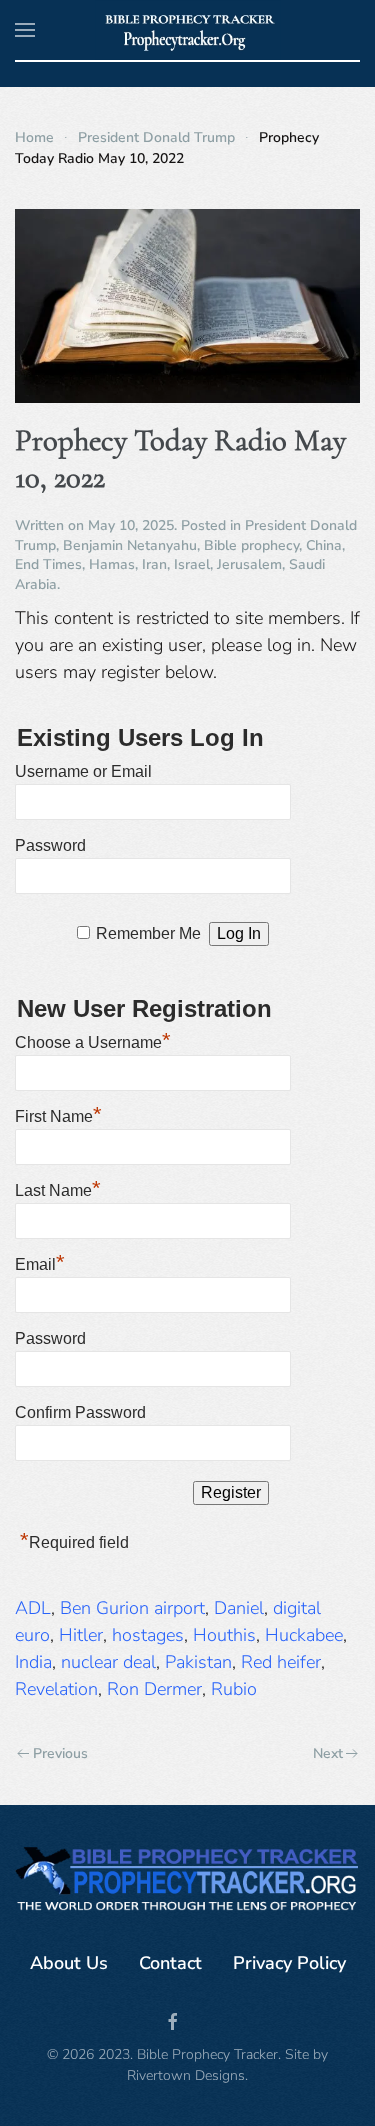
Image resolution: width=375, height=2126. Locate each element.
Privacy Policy (289, 1963)
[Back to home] (187, 30)
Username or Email (83, 771)
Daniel (239, 1608)
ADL (33, 1608)
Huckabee (304, 1635)
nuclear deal (108, 1662)
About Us (69, 1963)
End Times (48, 564)
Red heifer (281, 1662)
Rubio (234, 1689)
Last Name (58, 1188)
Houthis (224, 1635)
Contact (170, 1963)
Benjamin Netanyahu (130, 545)
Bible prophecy (251, 545)
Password (50, 845)
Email (40, 1262)
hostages (148, 1635)
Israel (192, 564)
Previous (60, 1753)
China (324, 545)
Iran (154, 564)
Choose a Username (93, 1040)
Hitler (81, 1635)
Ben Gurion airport (132, 1608)
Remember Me (148, 933)
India (33, 1662)
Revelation (56, 1689)
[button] (25, 30)
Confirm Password (80, 1412)
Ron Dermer (154, 1689)
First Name (58, 1114)
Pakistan (198, 1662)
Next (328, 1753)
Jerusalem (249, 564)
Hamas (112, 564)
